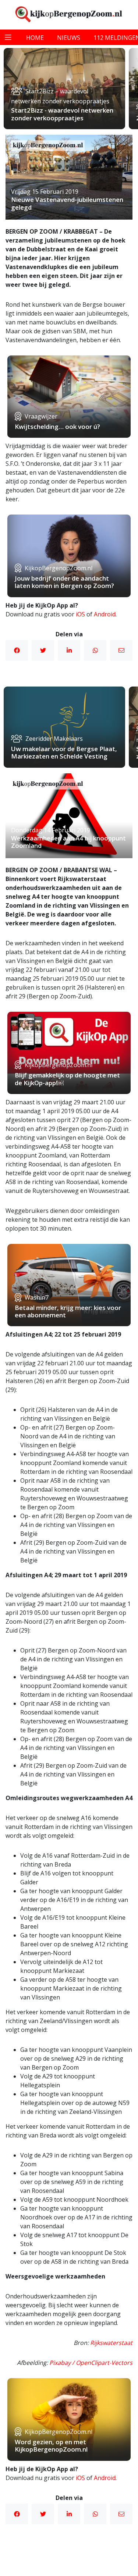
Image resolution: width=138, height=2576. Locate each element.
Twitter (43, 650)
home (35, 38)
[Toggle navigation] (8, 37)
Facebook (17, 650)
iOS (80, 614)
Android (105, 614)
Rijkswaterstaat (111, 2343)
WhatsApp (95, 650)
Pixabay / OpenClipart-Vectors (91, 2363)
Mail (121, 650)
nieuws (69, 38)
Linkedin (69, 650)
